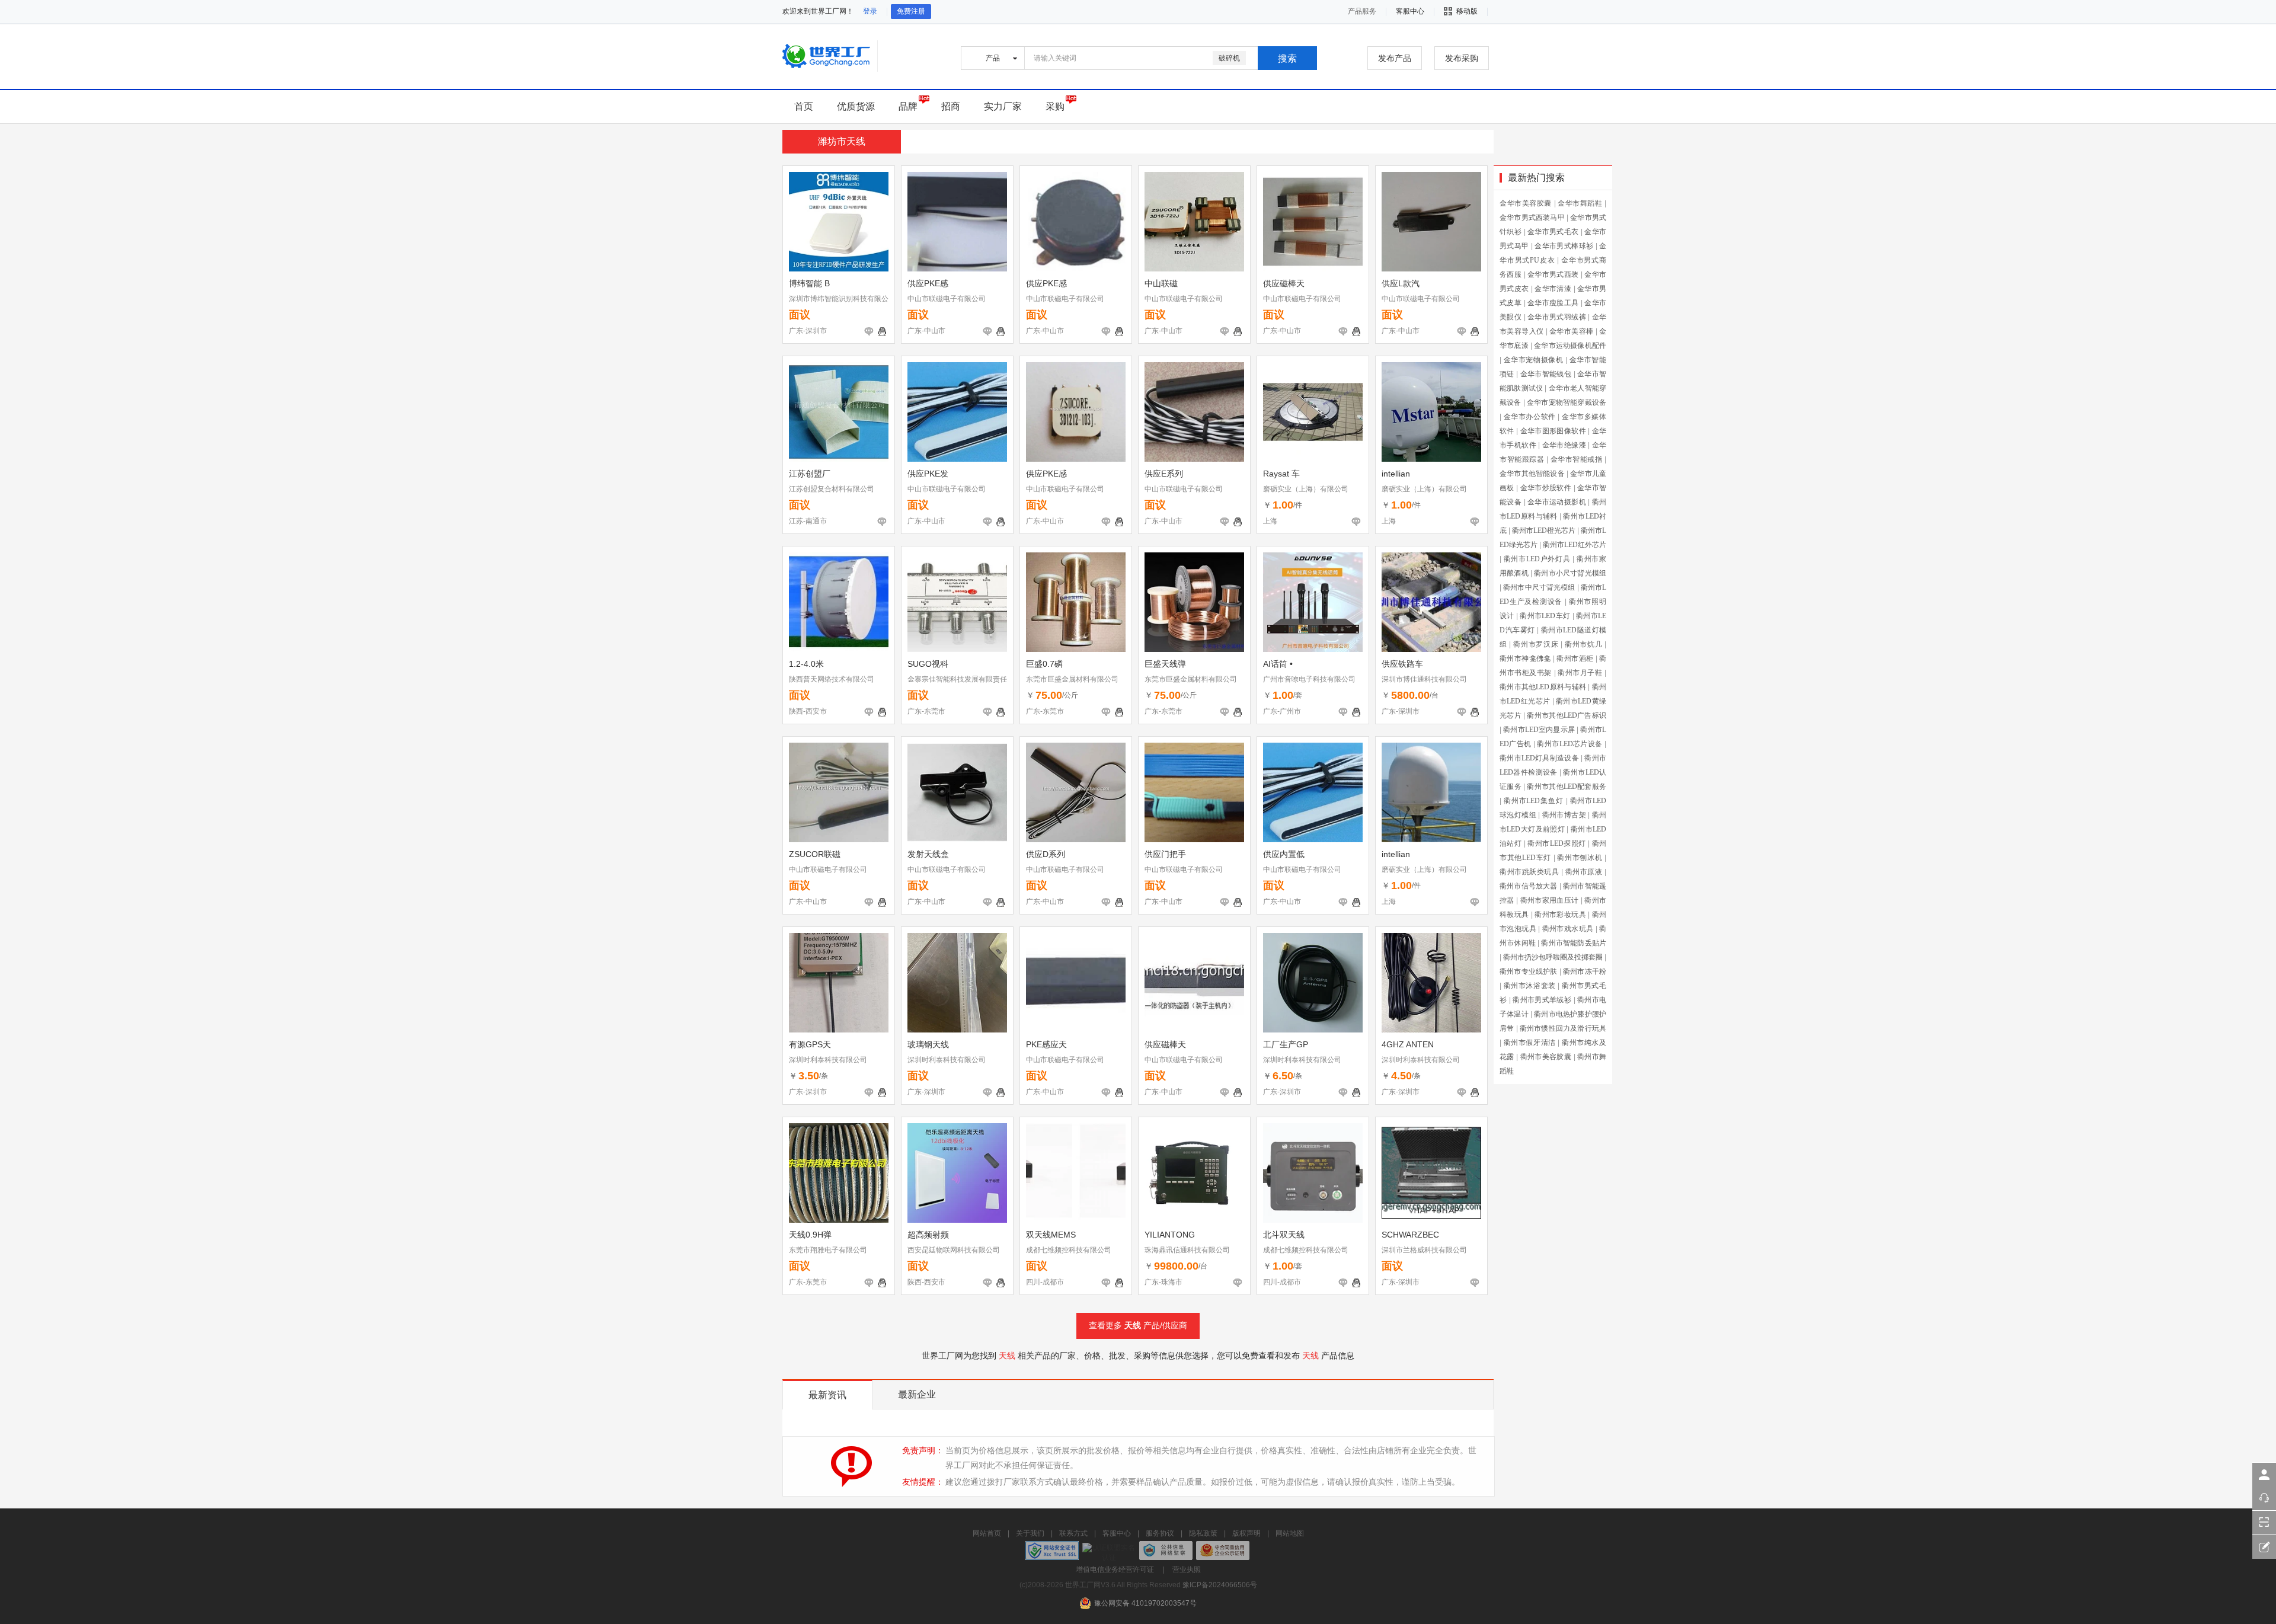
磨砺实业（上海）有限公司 (1306, 489)
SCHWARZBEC (1410, 1235)
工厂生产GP (1286, 1044)
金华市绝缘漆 (1564, 445)
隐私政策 (1203, 1533)
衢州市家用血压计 (1550, 900)
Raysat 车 (1281, 474)
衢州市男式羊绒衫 (1542, 1000)
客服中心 (1117, 1533)
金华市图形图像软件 (1553, 431)
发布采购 (1462, 58)
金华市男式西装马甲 (1532, 218)
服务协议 (1160, 1533)
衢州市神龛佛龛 (1525, 658)
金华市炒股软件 (1546, 488)
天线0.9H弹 (810, 1235)
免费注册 (911, 11)
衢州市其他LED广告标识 (1567, 715)
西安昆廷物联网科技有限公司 (954, 1250)
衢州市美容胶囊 (1546, 1057)
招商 (951, 106)
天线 (1133, 1325)
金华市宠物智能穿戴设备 (1567, 402)
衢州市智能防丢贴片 (1574, 943)
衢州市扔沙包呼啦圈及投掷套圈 (1553, 957)
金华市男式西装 (1553, 274)
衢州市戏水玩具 (1568, 929)
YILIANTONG (1170, 1235)
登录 (870, 11)
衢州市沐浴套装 (1530, 986)
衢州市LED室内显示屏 (1539, 730)
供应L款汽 (1401, 283)
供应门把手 (1165, 854)
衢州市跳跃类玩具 (1529, 872)
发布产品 (1395, 58)
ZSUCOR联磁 (815, 854)
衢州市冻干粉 (1585, 971)
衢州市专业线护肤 (1529, 971)
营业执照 (1187, 1569)
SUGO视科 (928, 664)
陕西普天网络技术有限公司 (832, 679)
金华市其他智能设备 (1532, 474)
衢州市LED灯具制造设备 (1539, 758)
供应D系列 (1046, 854)
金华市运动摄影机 (1557, 502)
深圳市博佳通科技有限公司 (1424, 679)
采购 (1055, 106)
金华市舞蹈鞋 (1580, 203)
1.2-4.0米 (806, 664)
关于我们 (1030, 1533)
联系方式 (1073, 1533)
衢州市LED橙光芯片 (1544, 530)
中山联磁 (1161, 283)
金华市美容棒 (1571, 331)
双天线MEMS (1051, 1235)
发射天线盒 (928, 854)
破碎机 (1229, 58)
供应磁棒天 (1284, 283)
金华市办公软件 (1530, 417)
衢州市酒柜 (1575, 658)
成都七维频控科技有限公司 (1069, 1250)
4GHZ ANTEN (1408, 1044)
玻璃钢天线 (928, 1044)
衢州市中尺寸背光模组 (1539, 587)
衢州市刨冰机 (1580, 858)
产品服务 (1362, 11)
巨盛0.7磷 (1044, 664)
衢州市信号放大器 (1529, 886)
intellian (1396, 474)
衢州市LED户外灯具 (1537, 559)
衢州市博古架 (1564, 815)
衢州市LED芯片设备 (1569, 744)
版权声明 (1246, 1533)
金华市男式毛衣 (1553, 232)
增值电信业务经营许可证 (1115, 1569)
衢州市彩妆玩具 (1560, 915)
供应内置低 (1284, 854)
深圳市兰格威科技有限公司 (1424, 1250)
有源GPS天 (810, 1044)
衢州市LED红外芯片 (1575, 545)
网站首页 (987, 1533)
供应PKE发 (928, 474)
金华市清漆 (1553, 289)
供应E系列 (1164, 474)
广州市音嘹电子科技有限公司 (1309, 679)
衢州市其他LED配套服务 (1567, 787)
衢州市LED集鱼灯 (1534, 801)
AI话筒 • (1278, 664)
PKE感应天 (1046, 1044)
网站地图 (1290, 1533)
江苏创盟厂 (810, 474)
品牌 (908, 106)
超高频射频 (928, 1235)
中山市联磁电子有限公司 (947, 299)
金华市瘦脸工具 (1553, 303)
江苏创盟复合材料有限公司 (832, 489)
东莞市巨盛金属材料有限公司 (1072, 679)
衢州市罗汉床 (1536, 644)
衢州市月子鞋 (1580, 673)
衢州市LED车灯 (1545, 616)
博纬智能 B (809, 283)
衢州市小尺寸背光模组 (1570, 573)
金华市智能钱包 (1546, 374)
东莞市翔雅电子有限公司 (828, 1250)
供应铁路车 (1402, 664)
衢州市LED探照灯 (1556, 843)
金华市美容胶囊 (1526, 203)
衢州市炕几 (1584, 644)
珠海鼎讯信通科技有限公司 (1187, 1250)
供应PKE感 (928, 283)
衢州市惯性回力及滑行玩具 (1563, 1028)
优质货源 (856, 106)
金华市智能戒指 (1577, 459)
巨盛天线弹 (1165, 664)
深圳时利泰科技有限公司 (828, 1060)
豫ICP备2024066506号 (1220, 1585)
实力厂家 (1003, 106)
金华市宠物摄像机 (1534, 360)
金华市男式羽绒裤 (1557, 317)
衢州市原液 (1584, 872)
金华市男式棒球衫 (1564, 246)
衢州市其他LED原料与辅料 (1543, 687)
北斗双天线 (1284, 1235)
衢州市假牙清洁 (1530, 1043)
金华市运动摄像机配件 (1570, 346)
